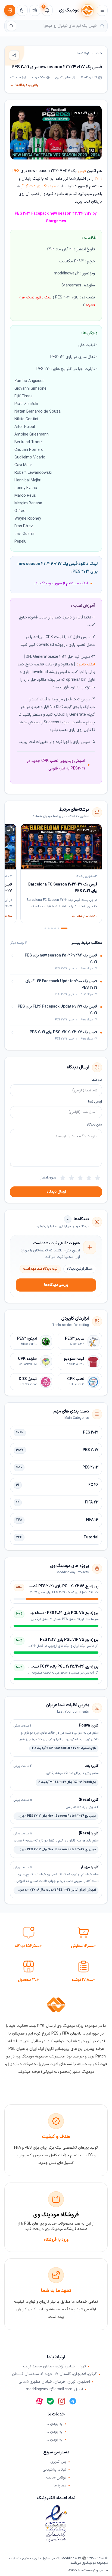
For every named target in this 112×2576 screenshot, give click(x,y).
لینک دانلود (86, 664)
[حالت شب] (22, 10)
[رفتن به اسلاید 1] (64, 928)
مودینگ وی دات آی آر (38, 186)
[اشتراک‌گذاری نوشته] (14, 55)
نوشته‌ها (83, 54)
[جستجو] (11, 26)
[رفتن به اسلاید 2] (58, 928)
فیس (82, 171)
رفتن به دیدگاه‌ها (24, 85)
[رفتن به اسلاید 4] (52, 928)
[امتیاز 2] (89, 1178)
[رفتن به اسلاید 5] (49, 928)
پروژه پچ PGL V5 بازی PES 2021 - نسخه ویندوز (61, 1613)
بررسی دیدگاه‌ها (56, 1285)
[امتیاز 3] (80, 1178)
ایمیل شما (95, 1102)
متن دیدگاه (94, 1125)
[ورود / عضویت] (10, 10)
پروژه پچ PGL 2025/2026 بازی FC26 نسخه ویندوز (59, 1667)
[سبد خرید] (35, 10)
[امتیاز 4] (71, 1178)
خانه (99, 54)
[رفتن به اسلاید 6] (45, 928)
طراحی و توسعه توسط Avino (88, 2571)
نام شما (97, 1080)
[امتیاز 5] (63, 1178)
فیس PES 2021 (84, 113)
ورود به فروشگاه (56, 2240)
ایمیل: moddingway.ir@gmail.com (54, 2390)
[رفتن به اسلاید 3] (55, 928)
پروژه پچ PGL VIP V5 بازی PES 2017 (69, 1640)
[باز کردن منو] (102, 10)
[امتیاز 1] (98, 1178)
